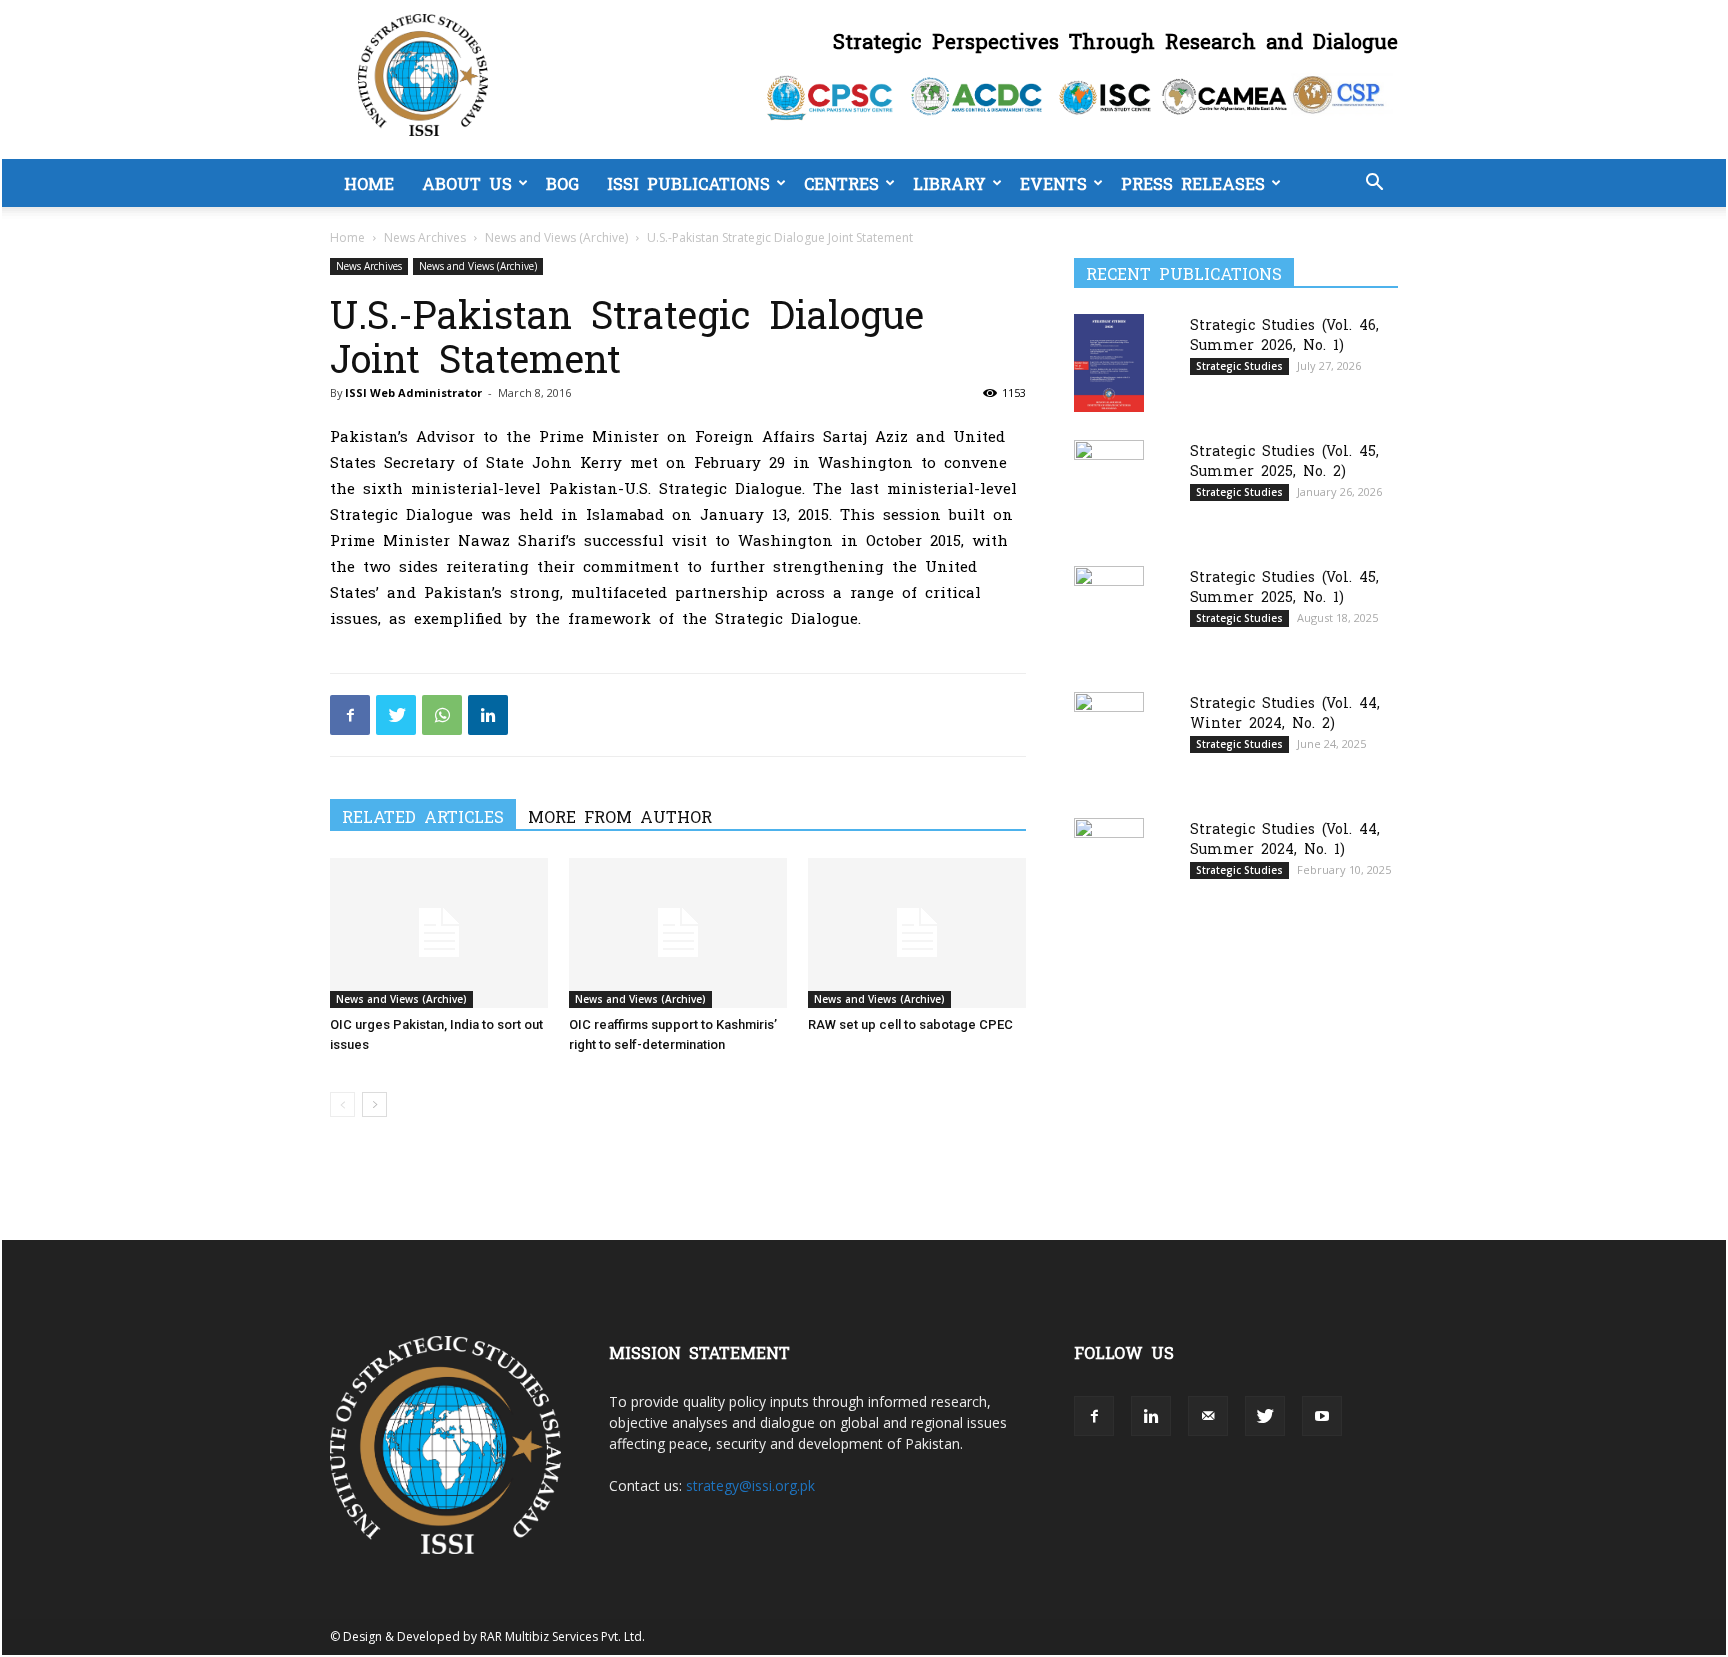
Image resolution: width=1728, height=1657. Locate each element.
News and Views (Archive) (556, 237)
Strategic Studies (1239, 366)
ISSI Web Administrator (413, 392)
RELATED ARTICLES (423, 816)
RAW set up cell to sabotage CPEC (910, 1024)
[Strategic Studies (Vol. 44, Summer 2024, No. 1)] (1109, 866)
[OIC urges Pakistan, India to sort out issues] (439, 933)
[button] (1374, 184)
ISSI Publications (688, 183)
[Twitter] (396, 715)
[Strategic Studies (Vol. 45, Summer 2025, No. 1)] (1109, 615)
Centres (841, 183)
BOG (562, 183)
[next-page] (374, 1104)
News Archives (425, 237)
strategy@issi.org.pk (750, 1485)
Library (949, 183)
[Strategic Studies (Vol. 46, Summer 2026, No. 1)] (1109, 362)
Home (369, 183)
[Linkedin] (488, 715)
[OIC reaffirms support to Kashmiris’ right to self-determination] (678, 933)
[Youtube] (1322, 1416)
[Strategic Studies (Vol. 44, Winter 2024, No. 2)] (1109, 741)
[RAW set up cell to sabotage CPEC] (917, 933)
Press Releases (1193, 183)
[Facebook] (350, 715)
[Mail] (1208, 1416)
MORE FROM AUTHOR (620, 816)
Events (1053, 183)
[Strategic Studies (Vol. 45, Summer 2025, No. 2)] (1109, 488)
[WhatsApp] (442, 715)
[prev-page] (342, 1104)
